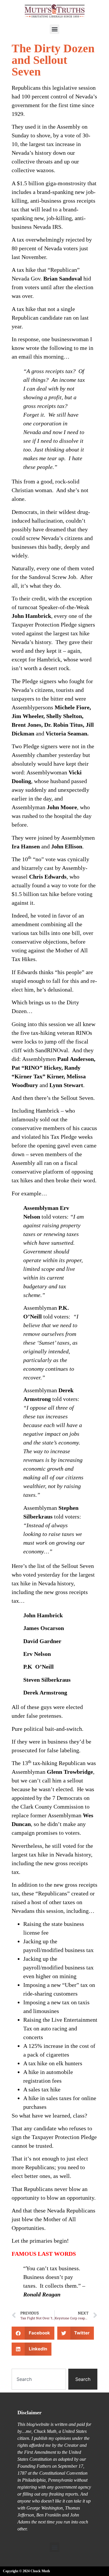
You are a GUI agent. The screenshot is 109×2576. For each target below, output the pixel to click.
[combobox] (39, 2379)
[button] (54, 29)
